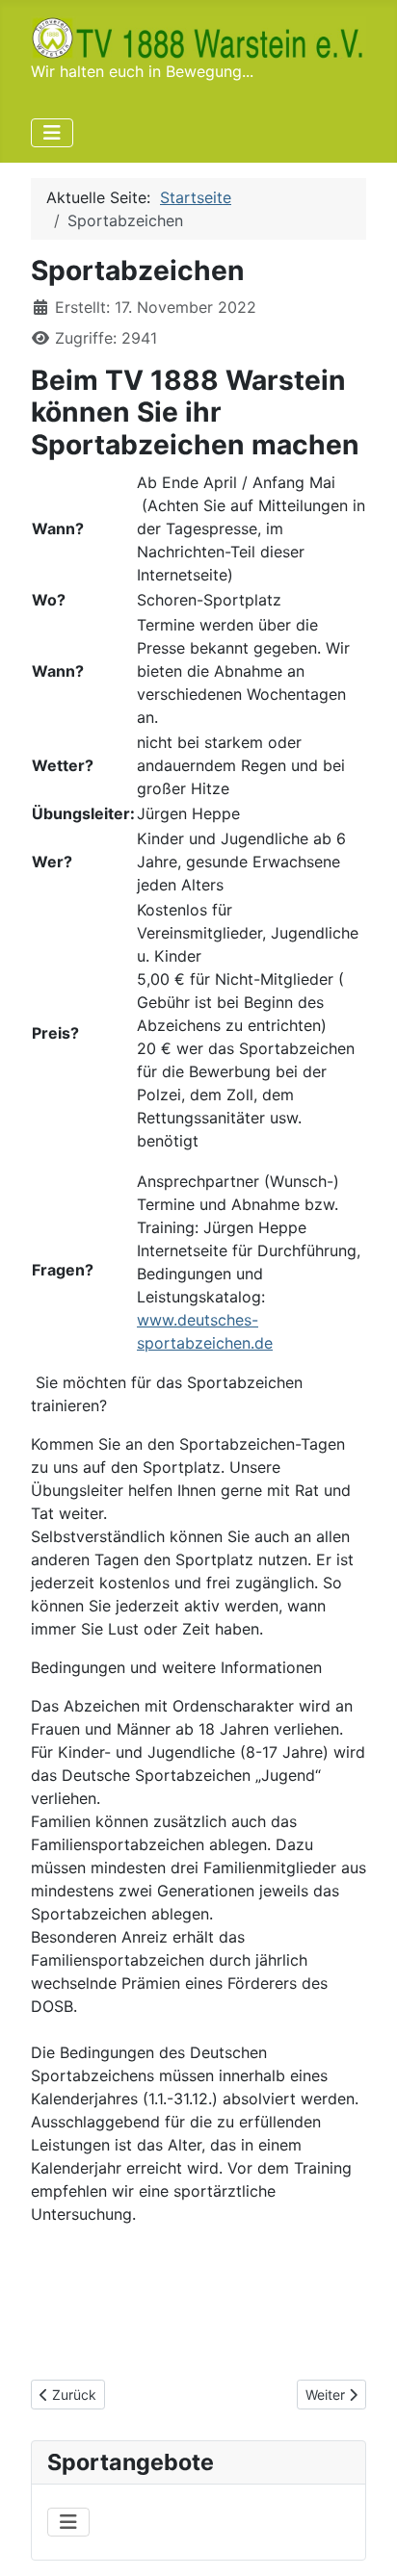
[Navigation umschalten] (52, 133)
